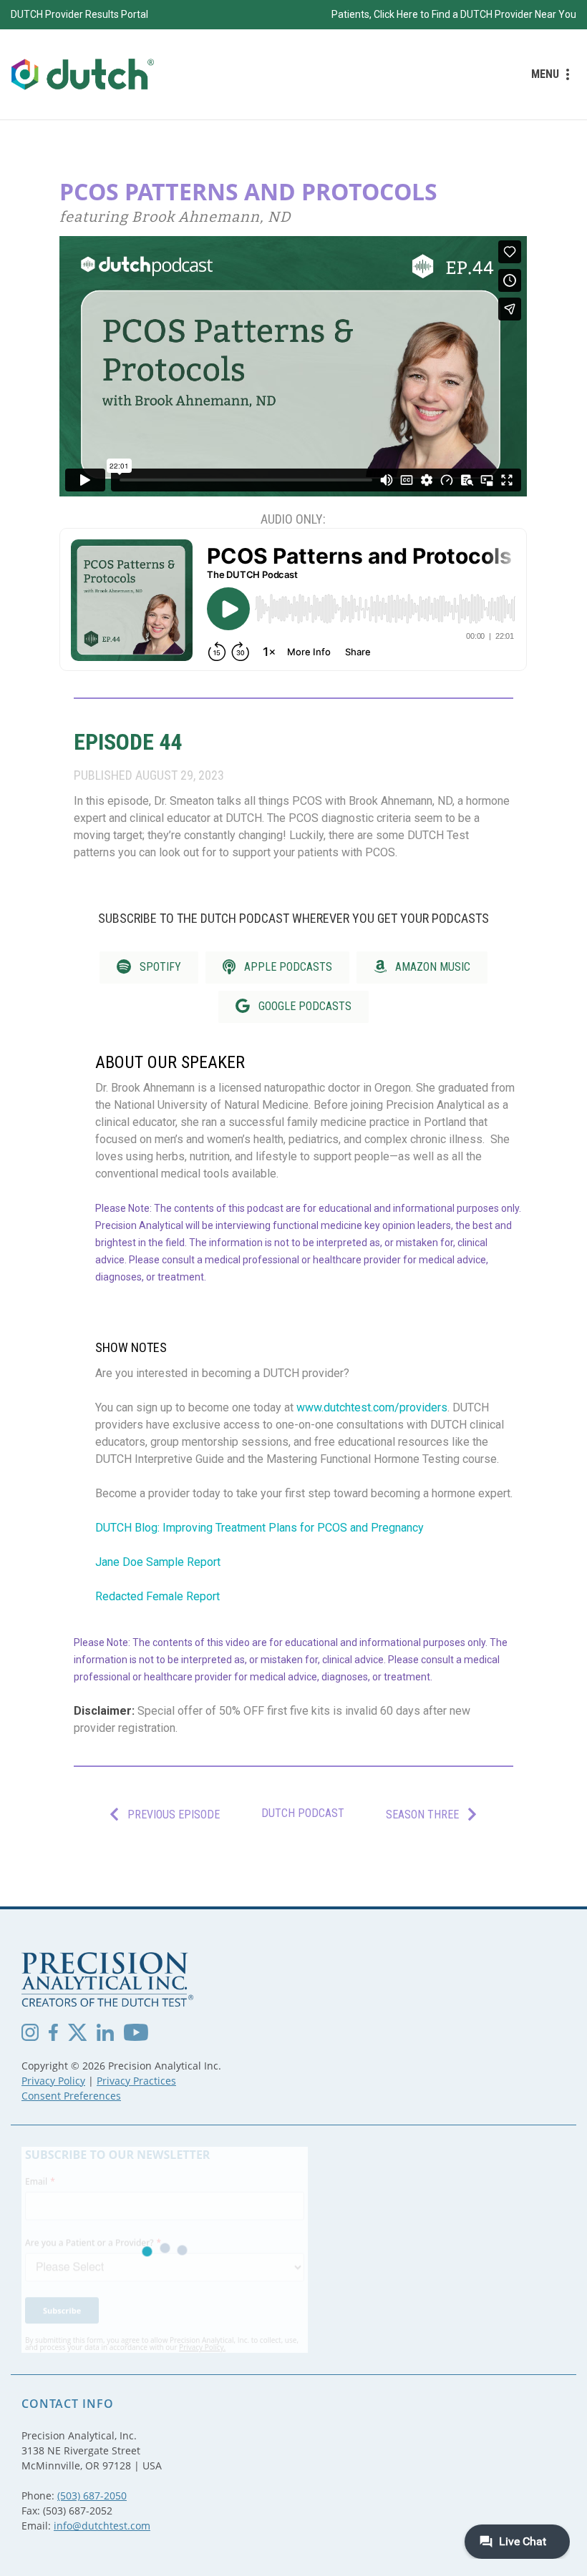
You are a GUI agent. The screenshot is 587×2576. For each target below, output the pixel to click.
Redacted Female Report (157, 1596)
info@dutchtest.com (102, 2526)
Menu (545, 74)
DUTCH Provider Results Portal (79, 14)
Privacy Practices (136, 2081)
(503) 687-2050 (92, 2496)
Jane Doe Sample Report (158, 1562)
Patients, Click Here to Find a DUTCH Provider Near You (454, 14)
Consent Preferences (71, 2096)
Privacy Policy (53, 2081)
